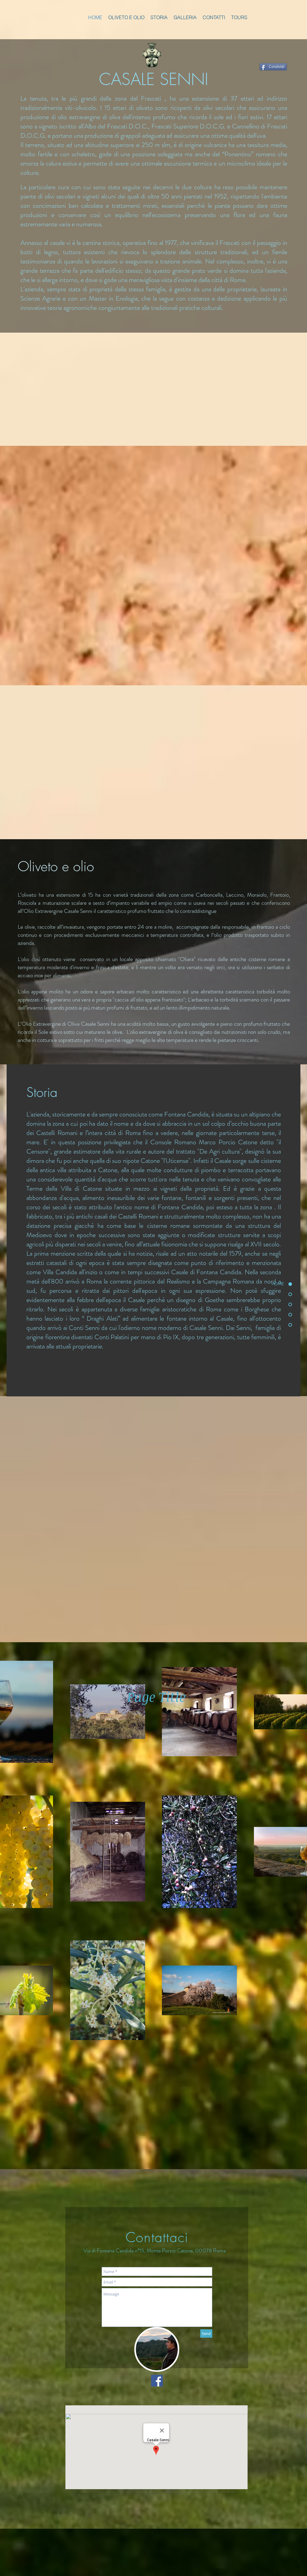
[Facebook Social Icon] (157, 2381)
